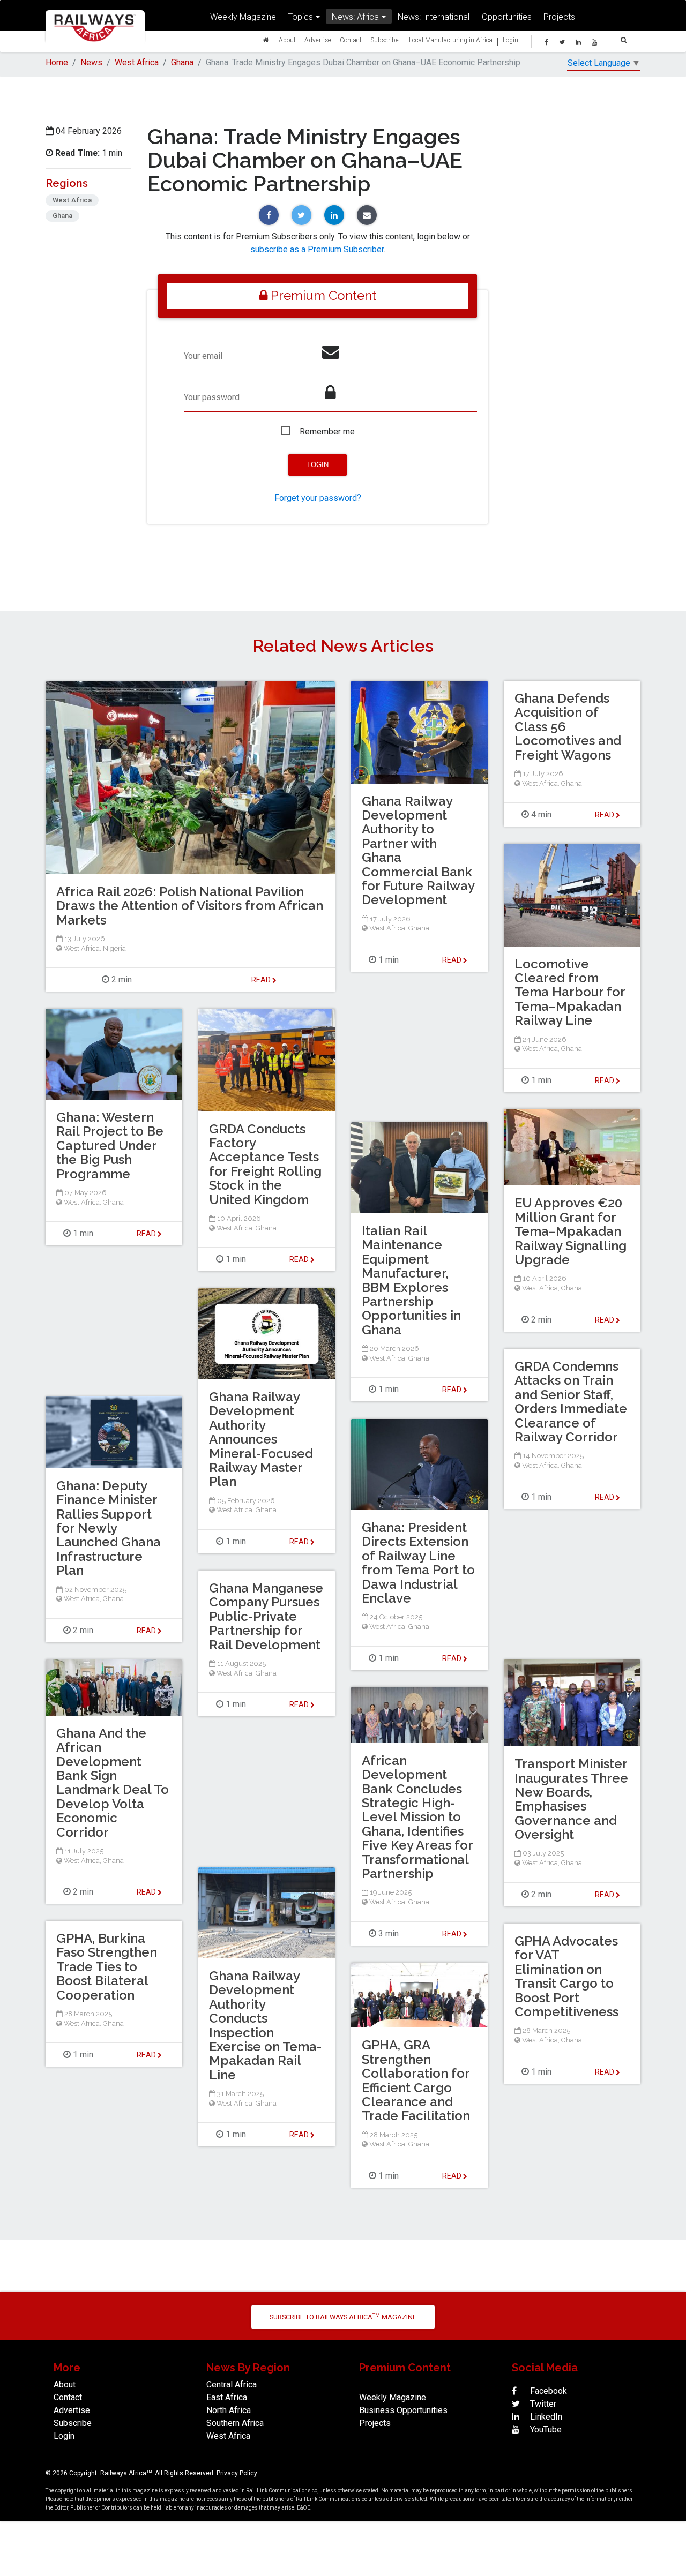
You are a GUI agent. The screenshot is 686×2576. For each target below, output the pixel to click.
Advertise (318, 40)
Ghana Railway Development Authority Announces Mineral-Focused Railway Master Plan (261, 1439)
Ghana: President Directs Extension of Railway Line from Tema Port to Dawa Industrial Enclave (418, 1563)
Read (453, 960)
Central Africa (232, 2385)
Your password (212, 397)
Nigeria (114, 948)
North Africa (229, 2410)
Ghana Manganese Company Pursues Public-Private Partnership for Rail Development (266, 1616)
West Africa (137, 62)
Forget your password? (318, 498)
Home (57, 62)
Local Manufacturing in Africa (451, 40)
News (91, 62)
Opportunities (507, 17)
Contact (351, 40)
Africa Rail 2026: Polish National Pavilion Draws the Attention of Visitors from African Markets (190, 906)
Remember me (327, 431)
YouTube (545, 2429)
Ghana (182, 62)
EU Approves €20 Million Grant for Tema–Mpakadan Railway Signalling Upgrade (571, 1231)
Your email (203, 356)
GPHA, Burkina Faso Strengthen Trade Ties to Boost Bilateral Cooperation (107, 1967)
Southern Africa (235, 2423)
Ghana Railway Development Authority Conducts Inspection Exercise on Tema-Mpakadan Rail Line (265, 2025)
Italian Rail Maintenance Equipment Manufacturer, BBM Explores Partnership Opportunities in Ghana (411, 1280)
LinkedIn (545, 2417)
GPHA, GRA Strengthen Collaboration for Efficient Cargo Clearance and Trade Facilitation (416, 2080)
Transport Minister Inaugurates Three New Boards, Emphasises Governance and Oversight (571, 1799)
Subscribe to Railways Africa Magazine (343, 2316)
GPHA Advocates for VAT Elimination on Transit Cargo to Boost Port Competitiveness (566, 1976)
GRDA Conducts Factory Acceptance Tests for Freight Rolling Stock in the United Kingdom (265, 1164)
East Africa (227, 2397)
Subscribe (385, 40)
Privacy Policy (237, 2473)
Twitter (542, 2404)
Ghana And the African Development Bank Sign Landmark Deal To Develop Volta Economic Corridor (113, 1783)
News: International (434, 17)
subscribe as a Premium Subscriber (317, 249)
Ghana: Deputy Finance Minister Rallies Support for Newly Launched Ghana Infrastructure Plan (109, 1528)
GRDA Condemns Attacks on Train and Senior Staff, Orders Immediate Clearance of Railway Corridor (571, 1402)
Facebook (547, 2391)
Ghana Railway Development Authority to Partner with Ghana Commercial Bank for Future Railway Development (418, 851)
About (287, 40)
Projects (559, 17)
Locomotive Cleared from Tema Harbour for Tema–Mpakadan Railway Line (570, 992)
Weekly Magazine (243, 17)
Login (510, 40)
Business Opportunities (403, 2410)
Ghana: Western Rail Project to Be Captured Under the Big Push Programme (110, 1146)
